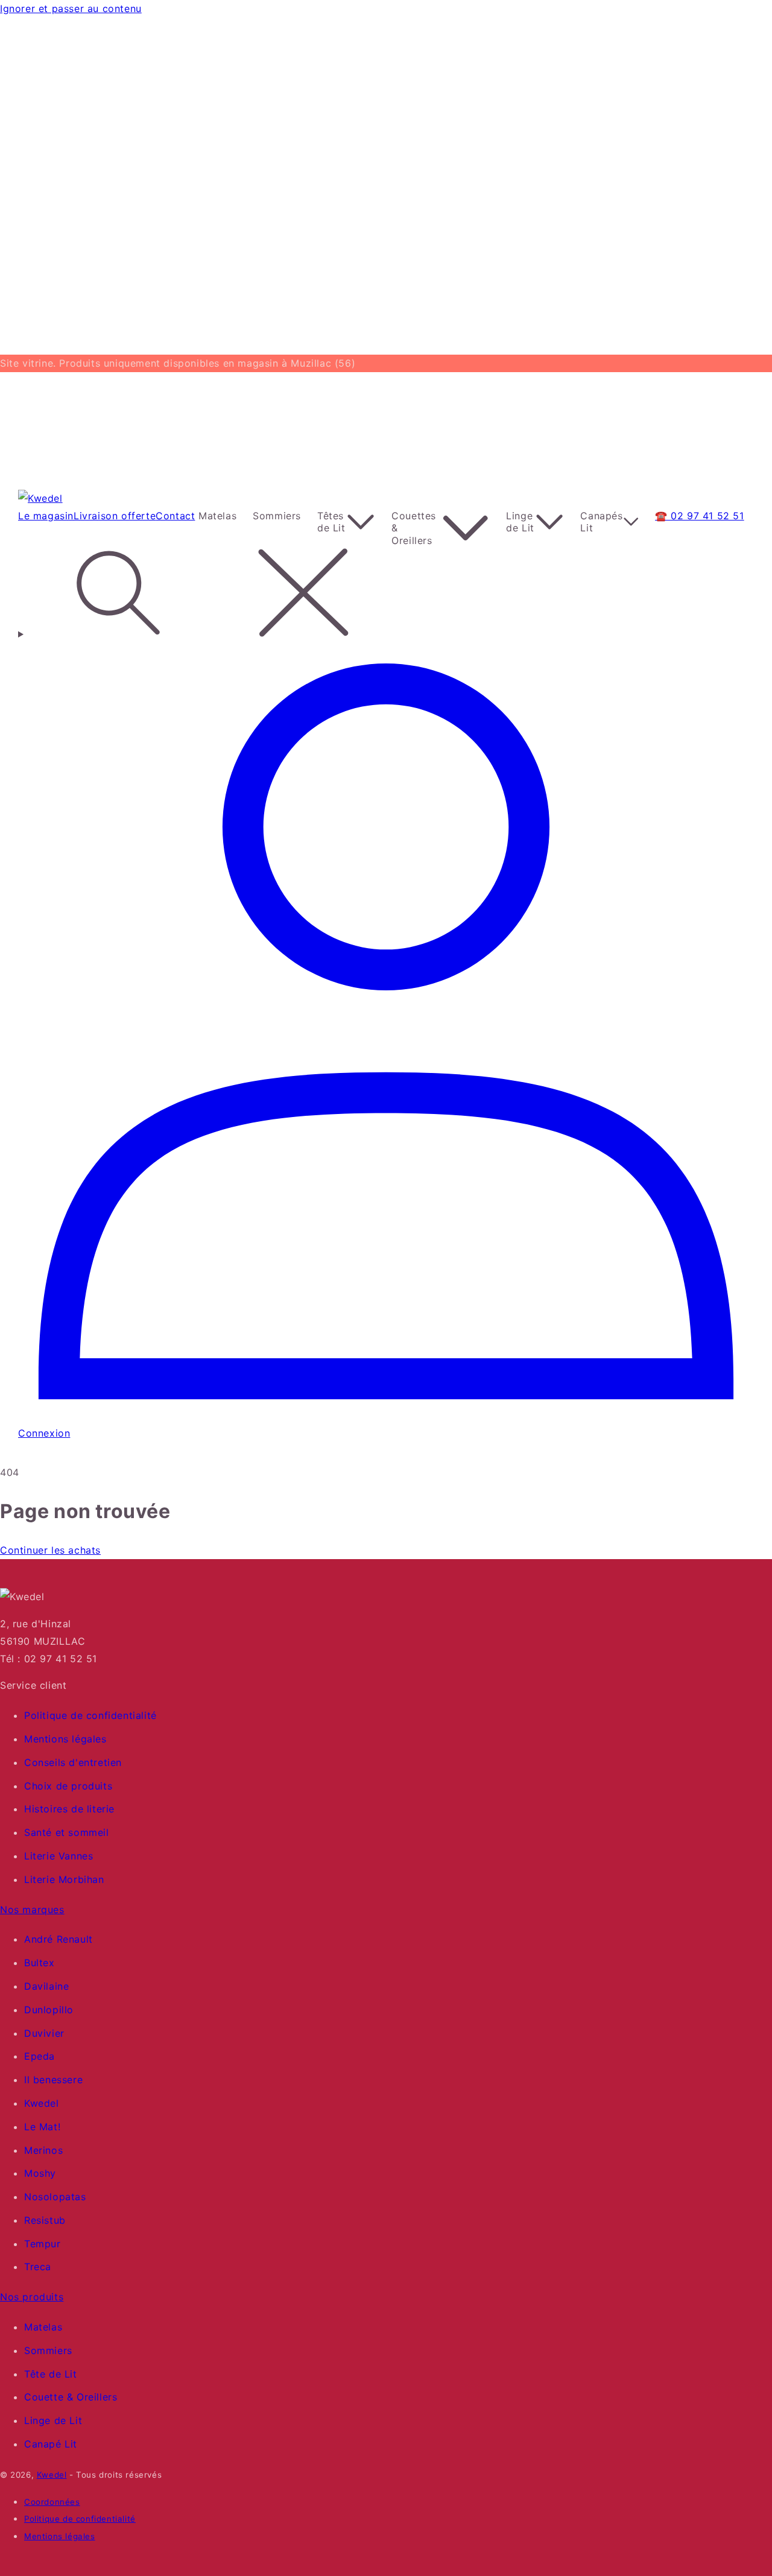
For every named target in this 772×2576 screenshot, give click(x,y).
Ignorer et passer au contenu (71, 8)
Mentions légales (65, 1739)
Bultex (40, 1963)
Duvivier (44, 2033)
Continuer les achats (50, 1550)
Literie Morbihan (64, 1879)
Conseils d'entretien (73, 1762)
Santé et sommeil (67, 1832)
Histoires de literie (69, 1809)
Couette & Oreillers (71, 2397)
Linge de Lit (53, 2420)
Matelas (43, 2327)
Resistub (45, 2220)
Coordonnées (52, 2502)
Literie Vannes (59, 1856)
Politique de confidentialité (90, 1715)
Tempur (43, 2244)
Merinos (43, 2150)
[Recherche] (386, 595)
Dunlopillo (49, 2010)
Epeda (40, 2056)
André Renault (59, 1939)
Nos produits (32, 2297)
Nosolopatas (55, 2197)
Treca (38, 2267)
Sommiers (48, 2350)
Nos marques (32, 1910)
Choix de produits (68, 1786)
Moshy (40, 2173)
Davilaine (46, 1986)
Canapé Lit (51, 2444)
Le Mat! (42, 2127)
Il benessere (53, 2080)
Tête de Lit (51, 2374)
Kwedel (42, 2103)
